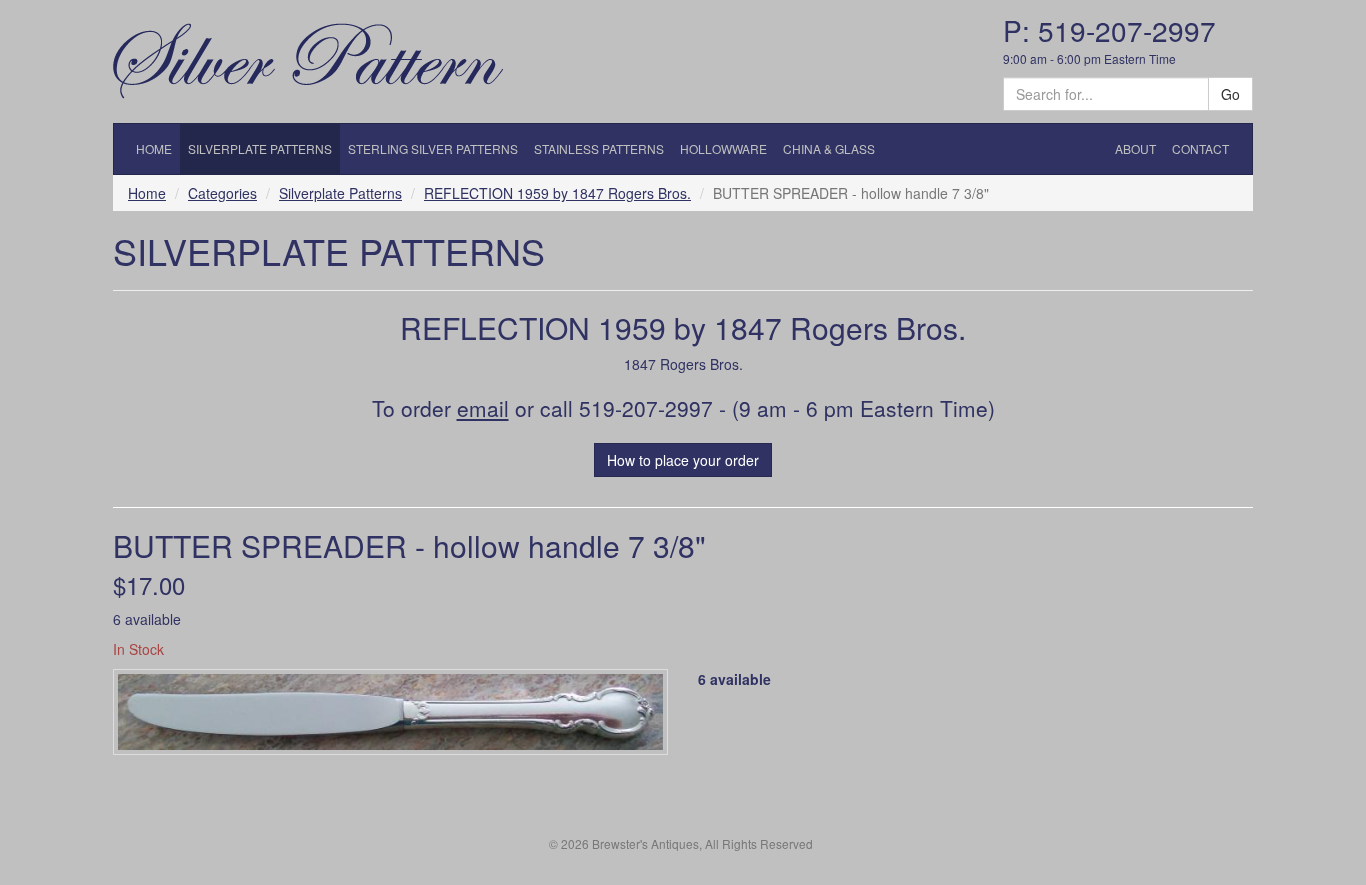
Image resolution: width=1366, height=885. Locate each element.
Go (1230, 94)
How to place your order (683, 460)
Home (147, 193)
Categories (222, 193)
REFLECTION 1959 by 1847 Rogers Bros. (557, 193)
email (483, 408)
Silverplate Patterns (340, 193)
